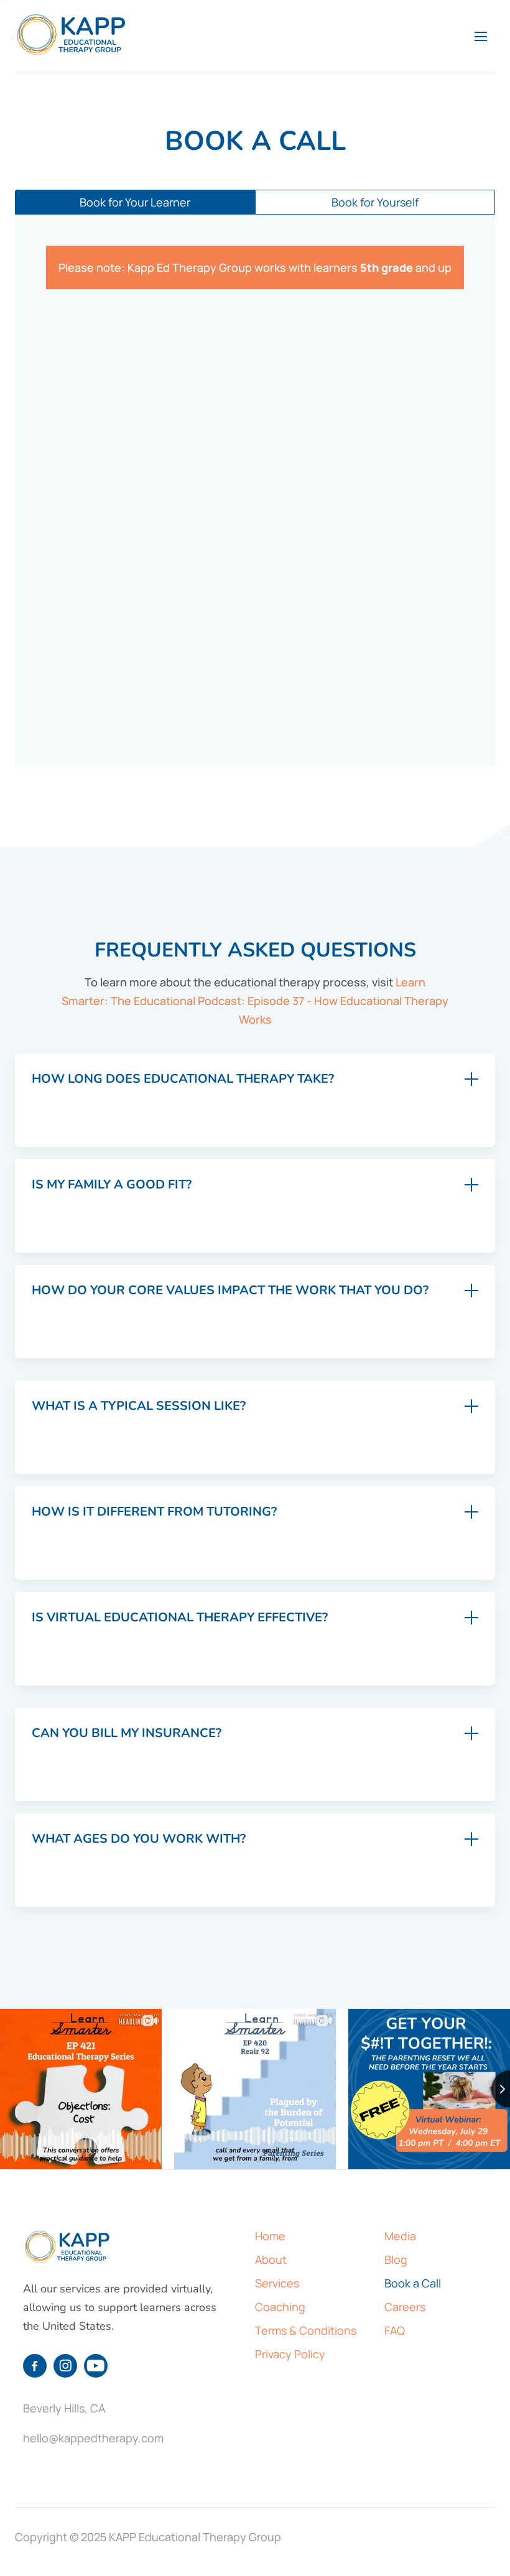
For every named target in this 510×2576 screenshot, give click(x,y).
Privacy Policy (290, 2354)
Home (270, 2236)
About (271, 2259)
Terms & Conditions (306, 2330)
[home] (72, 35)
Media (400, 2236)
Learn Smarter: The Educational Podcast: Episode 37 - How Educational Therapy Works (255, 1001)
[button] (481, 37)
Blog (396, 2259)
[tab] (135, 202)
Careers (405, 2307)
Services (277, 2283)
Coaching (280, 2307)
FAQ (395, 2330)
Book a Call (413, 2283)
